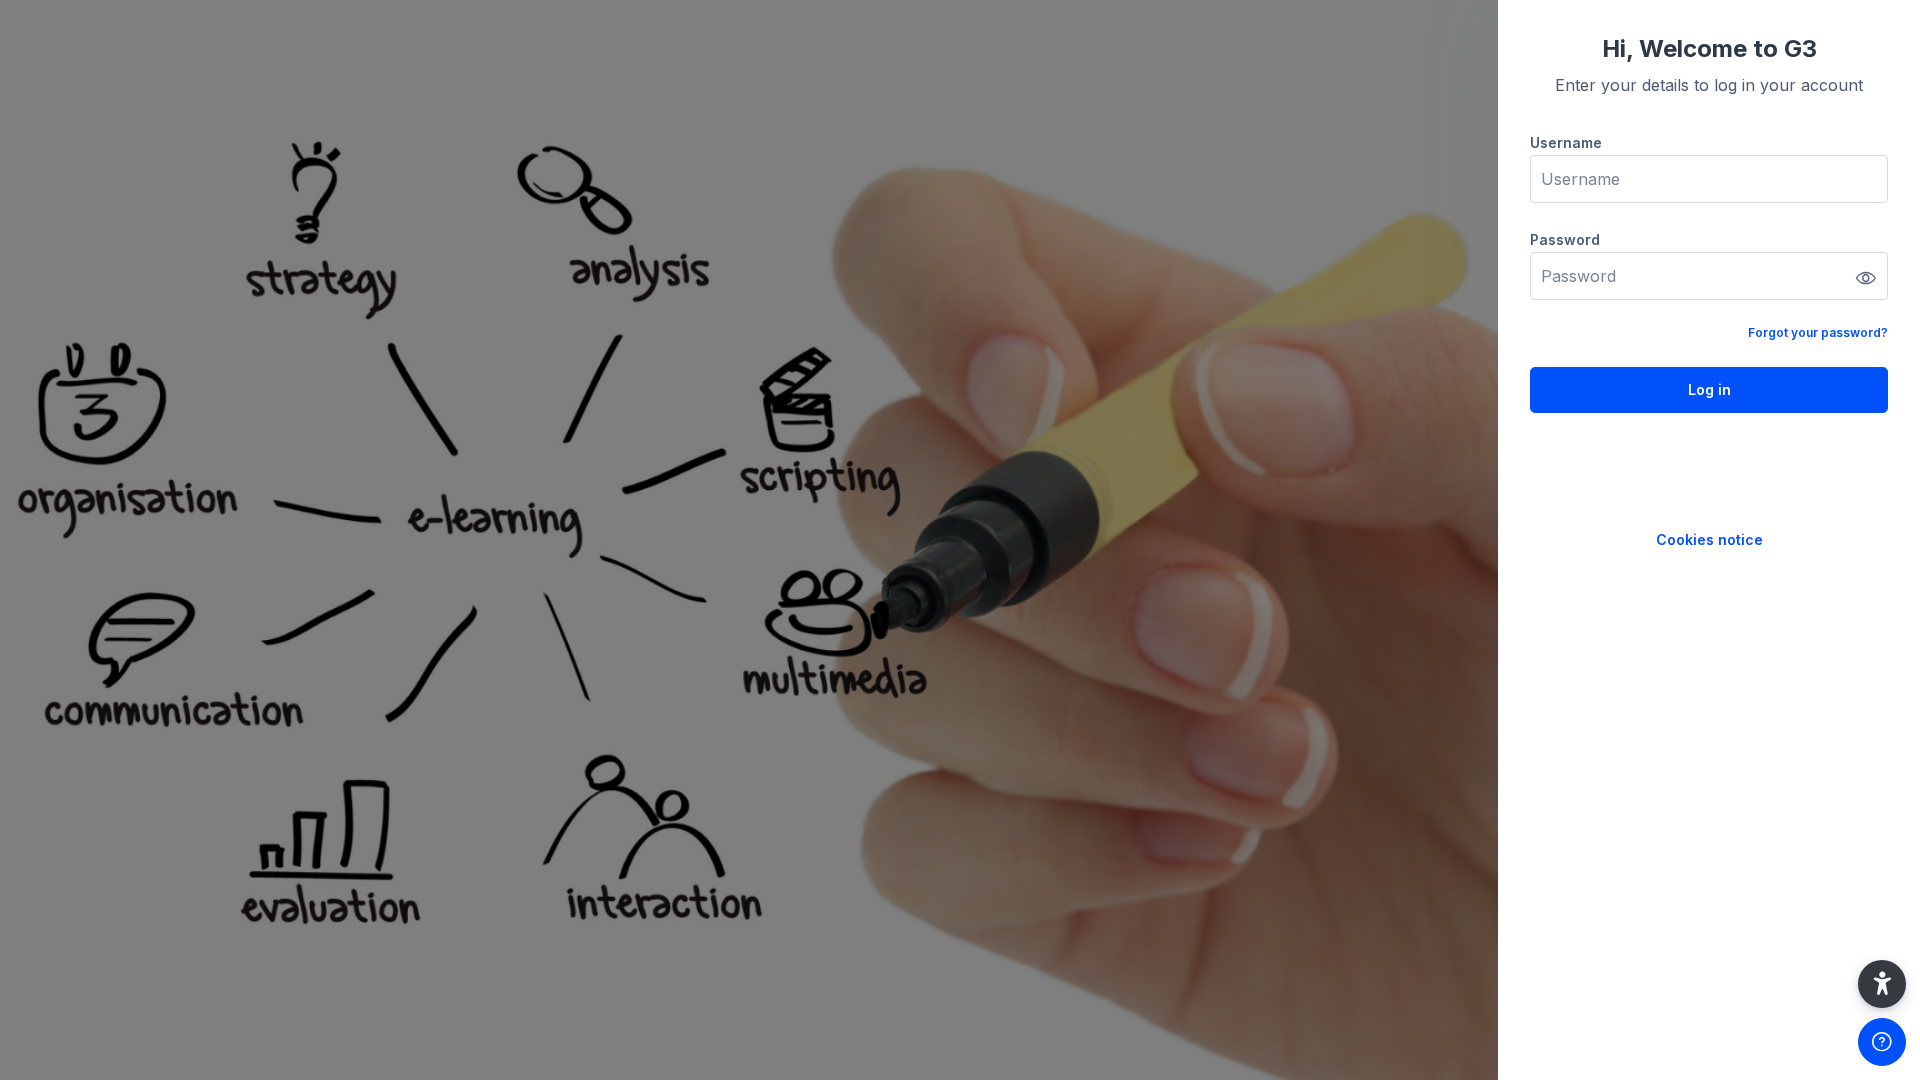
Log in (1709, 389)
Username (1566, 142)
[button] (1882, 984)
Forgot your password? (1818, 332)
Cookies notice (1709, 539)
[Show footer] (1882, 1042)
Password (1565, 239)
